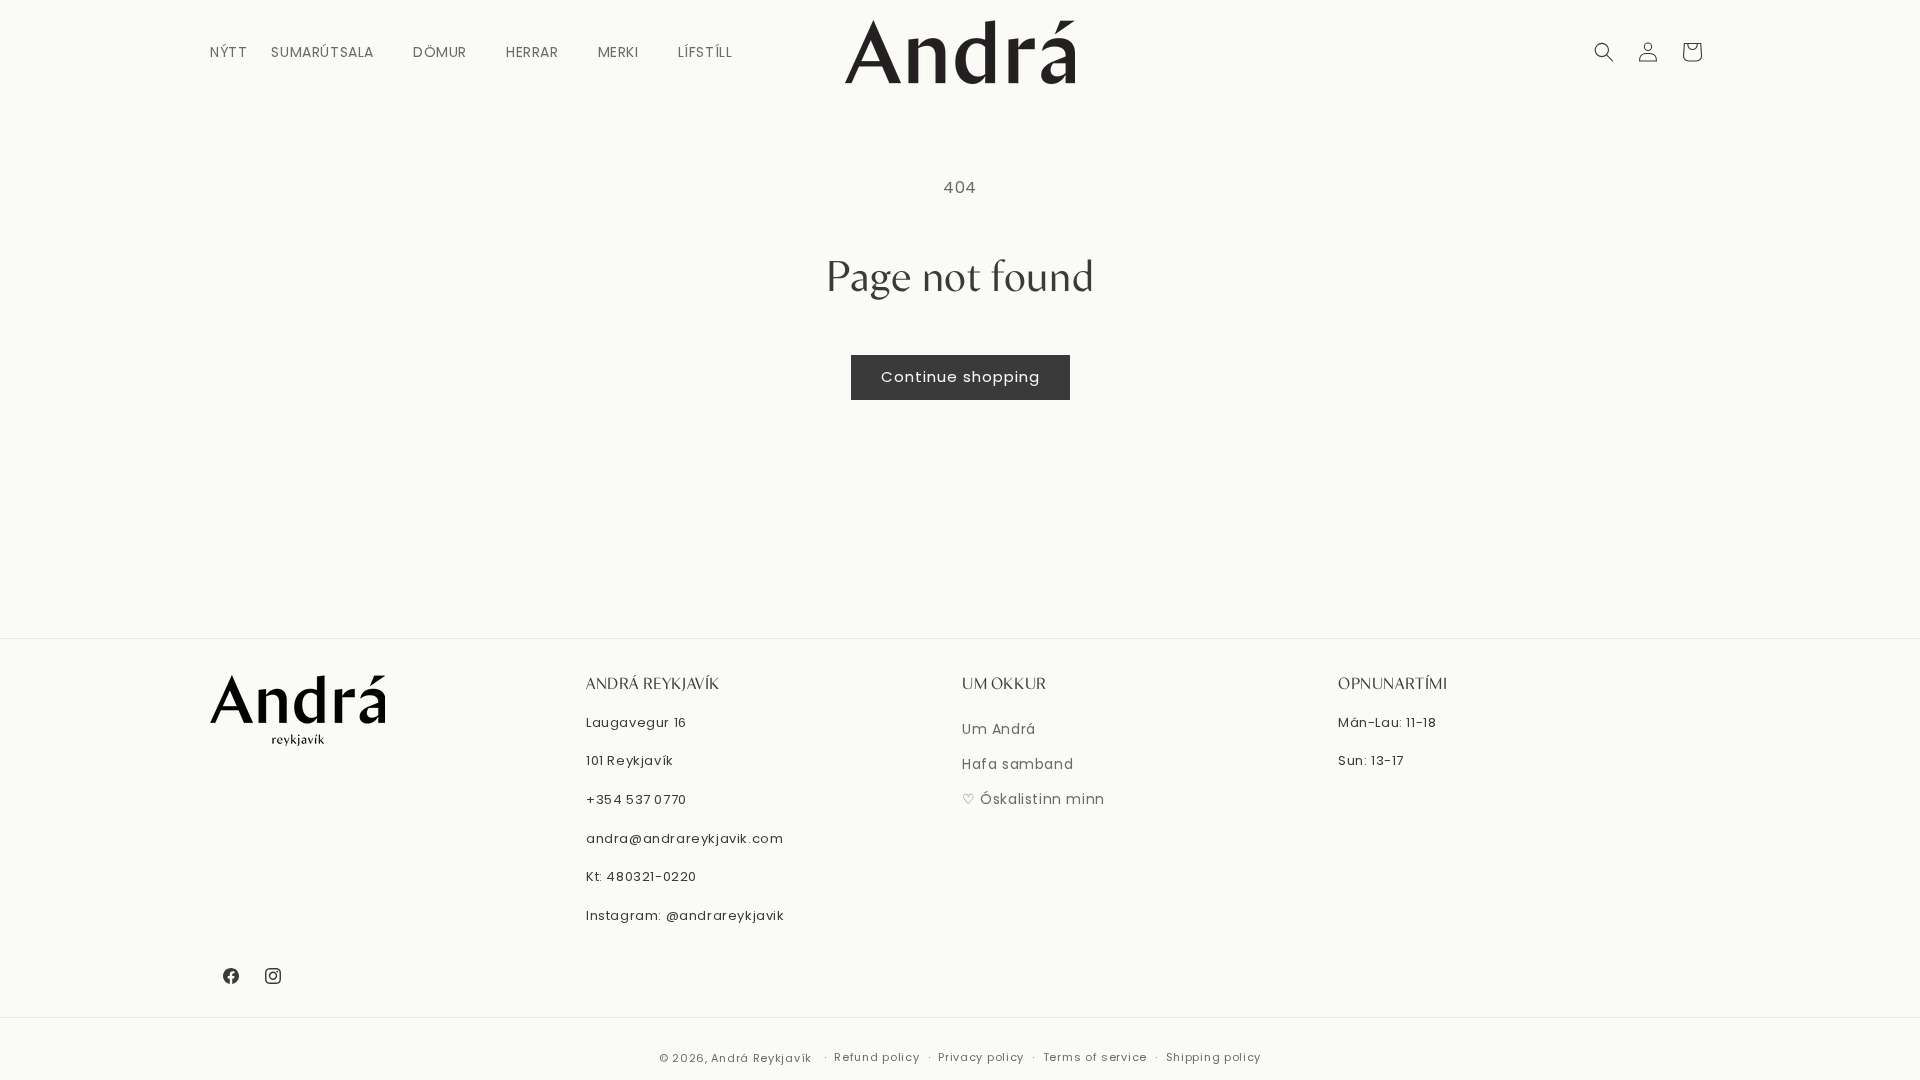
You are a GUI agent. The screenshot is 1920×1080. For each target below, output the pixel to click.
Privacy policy (981, 1057)
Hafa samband (1017, 764)
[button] (330, 52)
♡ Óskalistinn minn (1033, 799)
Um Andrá (999, 729)
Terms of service (1095, 1057)
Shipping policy (1214, 1057)
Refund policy (876, 1057)
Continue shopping (960, 376)
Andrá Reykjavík (763, 1058)
